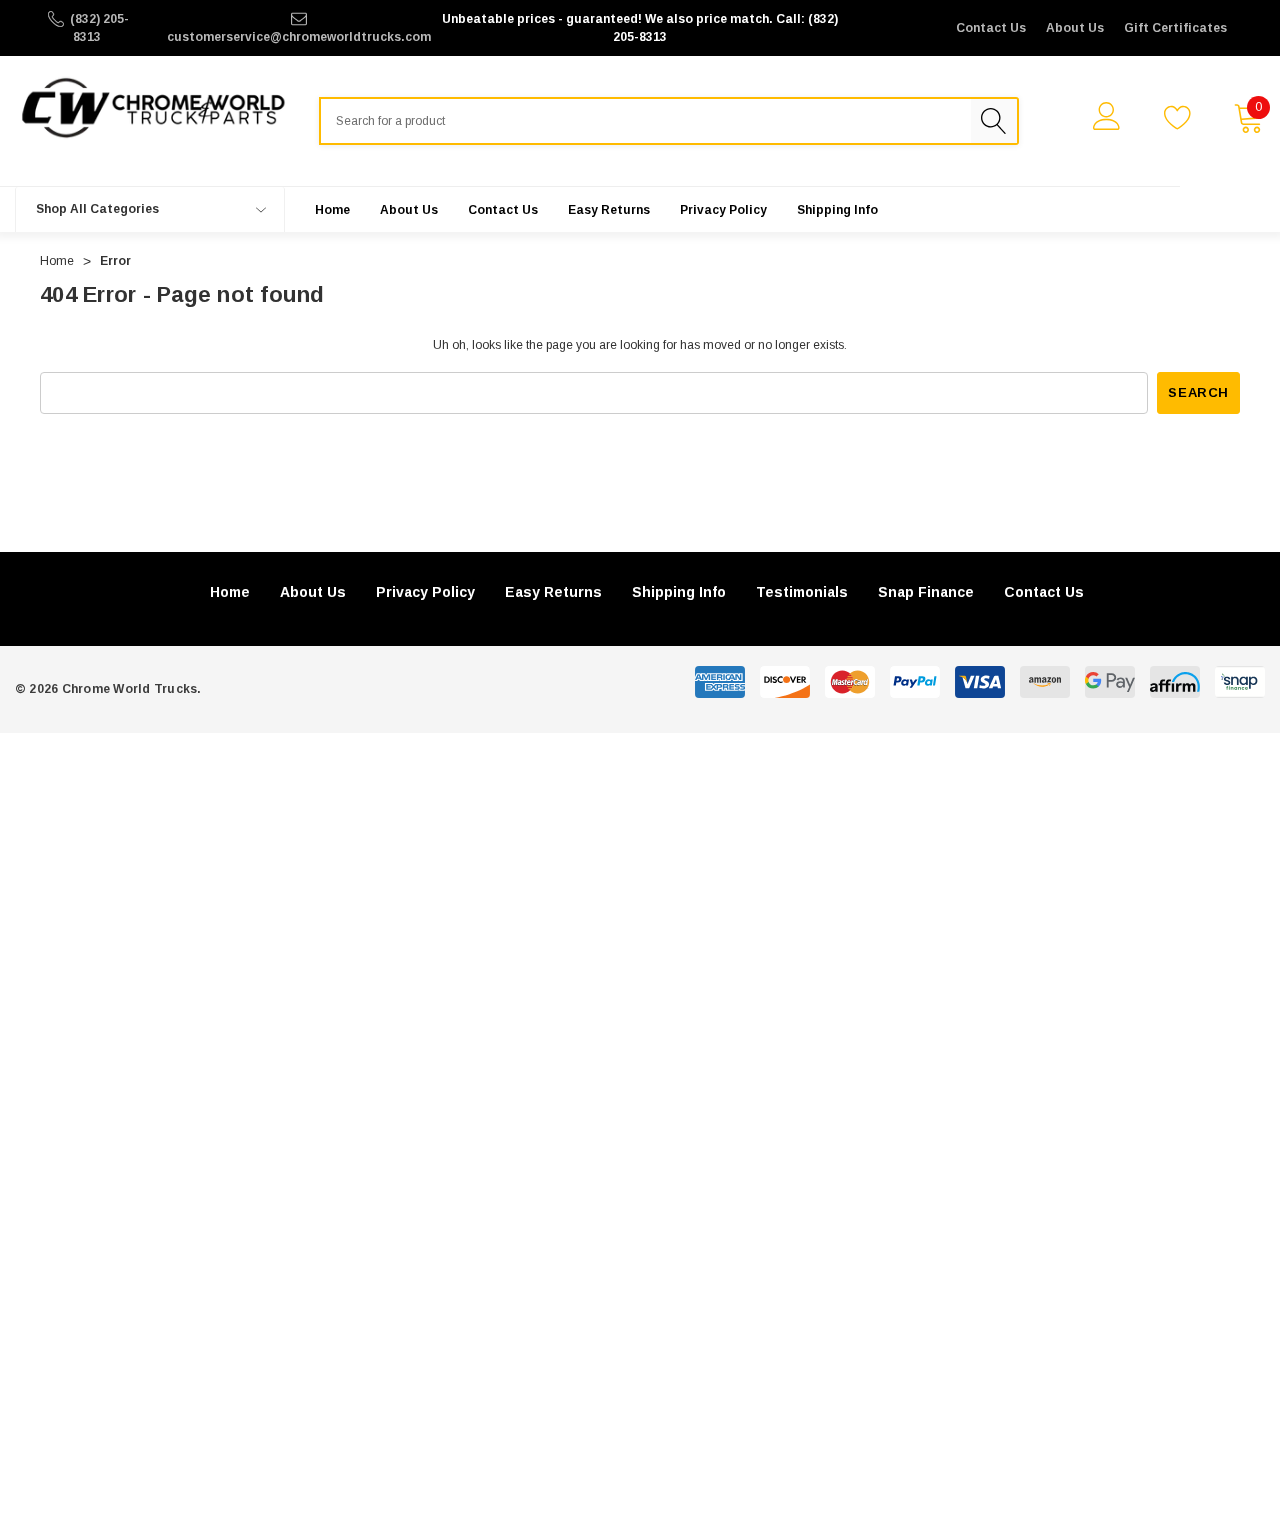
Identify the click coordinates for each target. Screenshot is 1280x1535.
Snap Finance (926, 592)
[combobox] (645, 121)
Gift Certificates (1175, 28)
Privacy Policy (425, 592)
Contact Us (991, 28)
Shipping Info (679, 592)
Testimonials (802, 592)
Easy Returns (553, 592)
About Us (1075, 28)
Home (230, 592)
